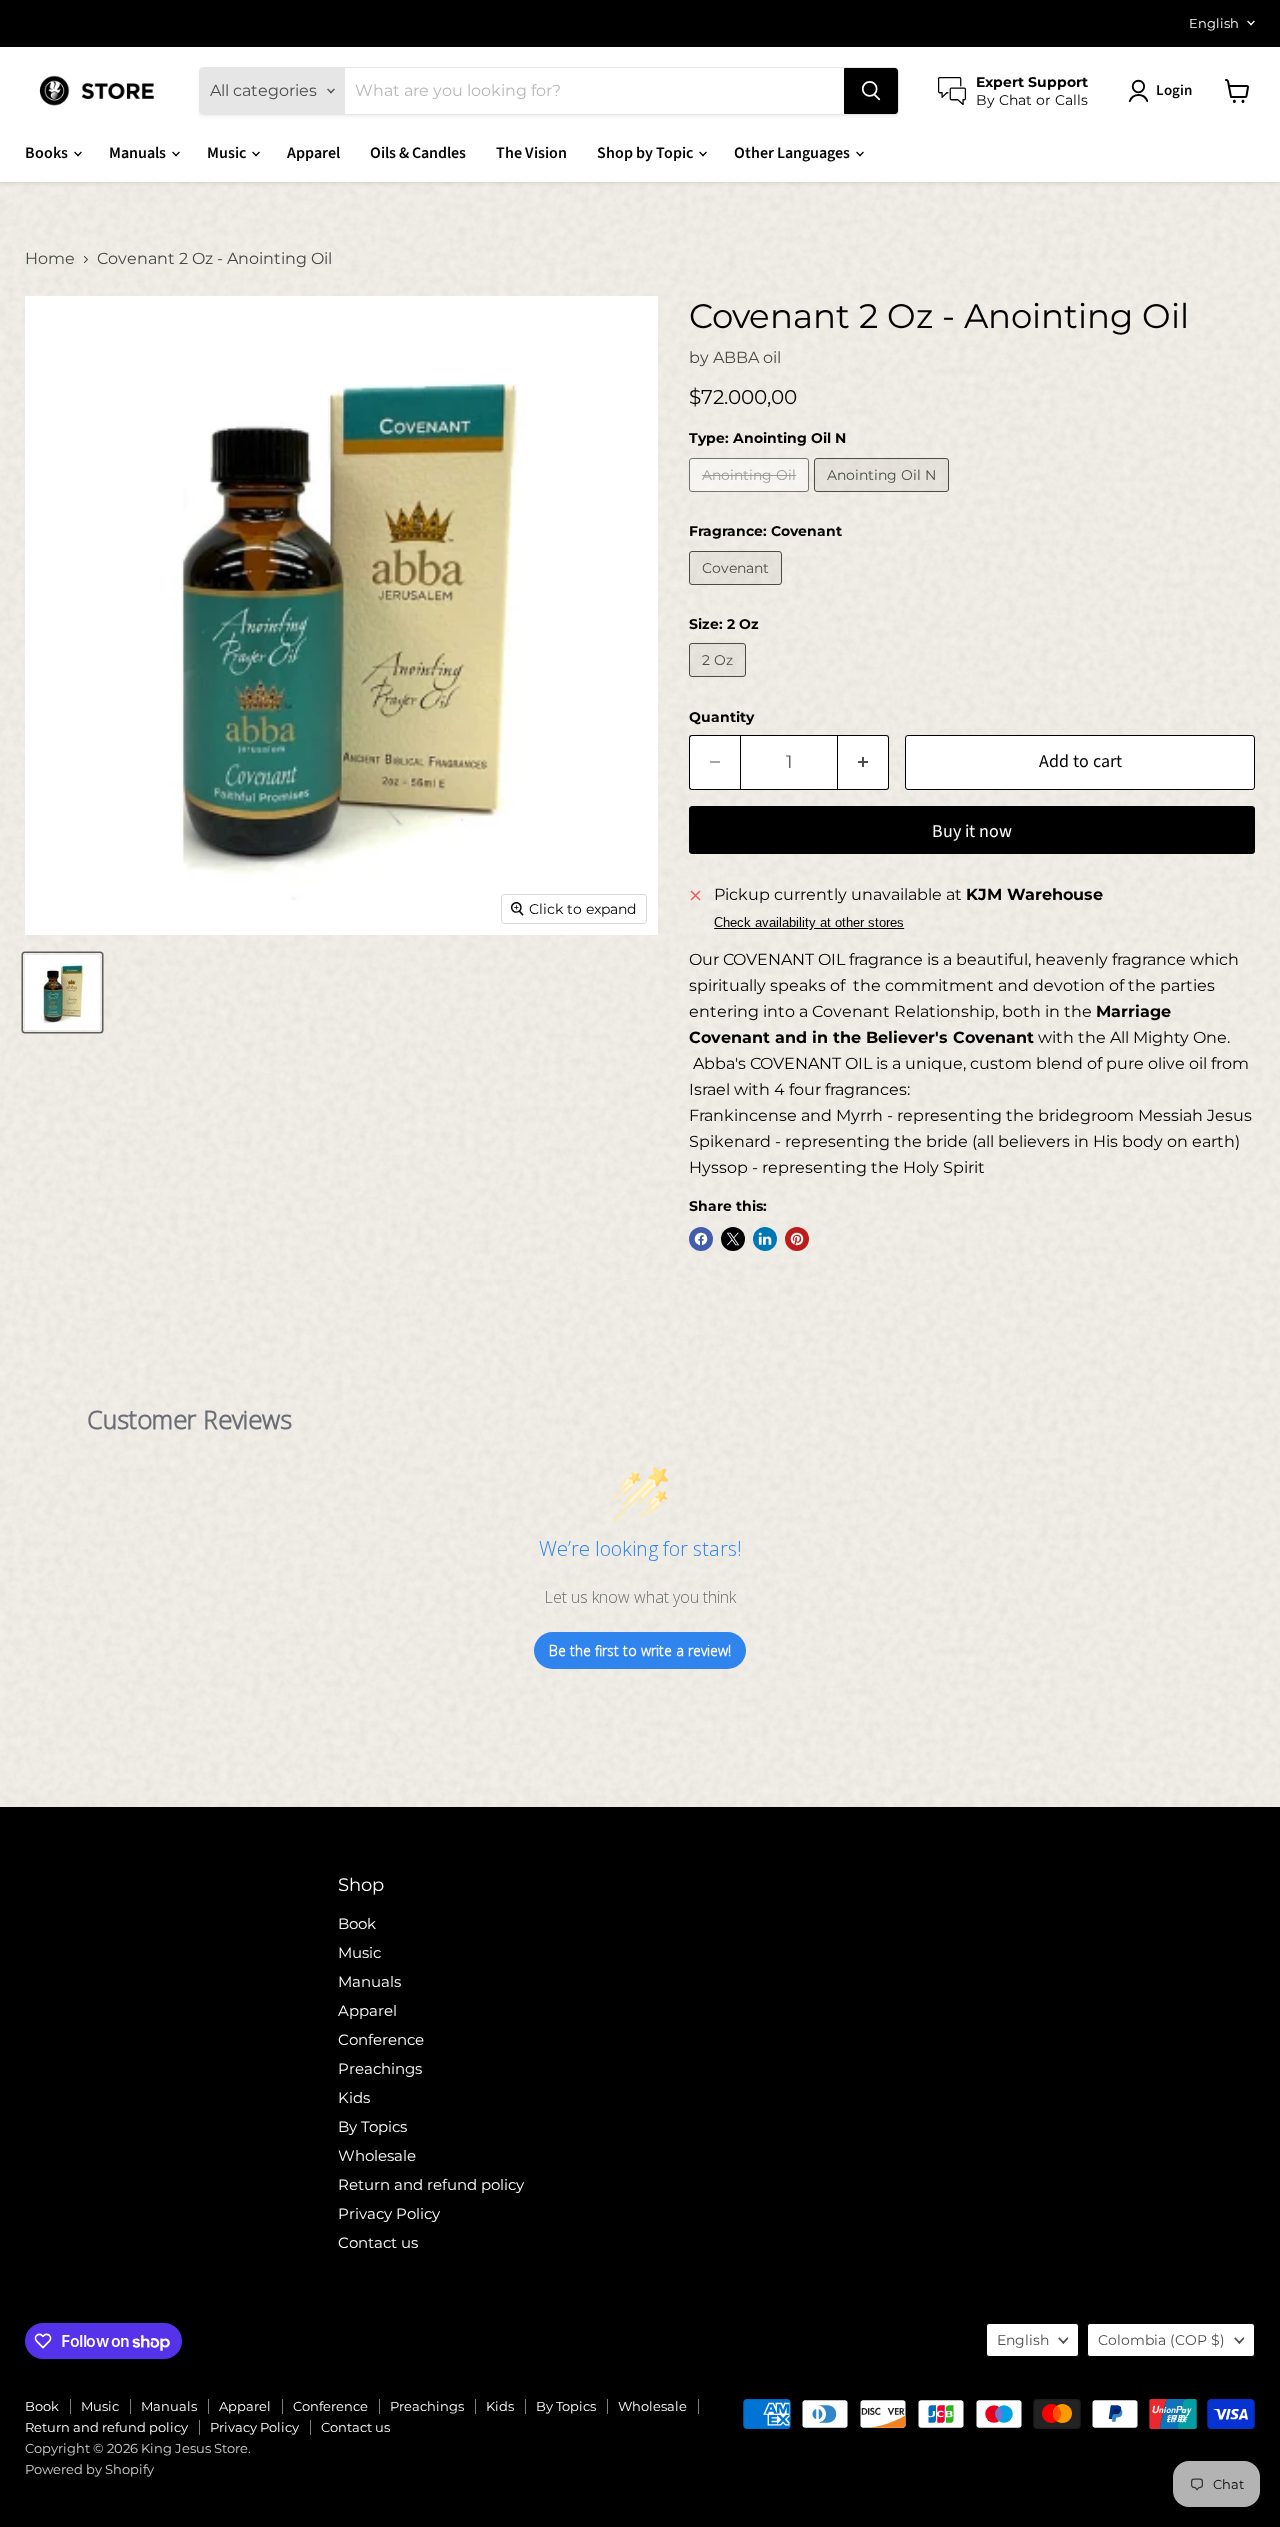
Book (357, 1923)
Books (48, 153)
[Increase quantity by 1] (863, 762)
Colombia (1161, 2340)
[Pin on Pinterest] (797, 1239)
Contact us (378, 2242)
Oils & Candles (418, 153)
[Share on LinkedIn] (765, 1239)
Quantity (721, 717)
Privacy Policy (389, 2213)
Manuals (139, 153)
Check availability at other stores (809, 923)
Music (228, 153)
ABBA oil (747, 357)
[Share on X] (733, 1239)
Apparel (313, 153)
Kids (354, 2097)
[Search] (871, 91)
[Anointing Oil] (751, 496)
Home (50, 259)
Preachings (380, 2068)
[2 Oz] (720, 681)
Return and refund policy (431, 2184)
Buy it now (972, 831)
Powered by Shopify (89, 2469)
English (1214, 23)
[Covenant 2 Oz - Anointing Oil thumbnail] (62, 992)
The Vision (531, 153)
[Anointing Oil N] (884, 496)
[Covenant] (738, 589)
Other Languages (793, 153)
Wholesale (377, 2155)
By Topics (372, 2126)
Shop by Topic (646, 153)
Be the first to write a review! (640, 1650)
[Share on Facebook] (701, 1239)
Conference (381, 2039)
